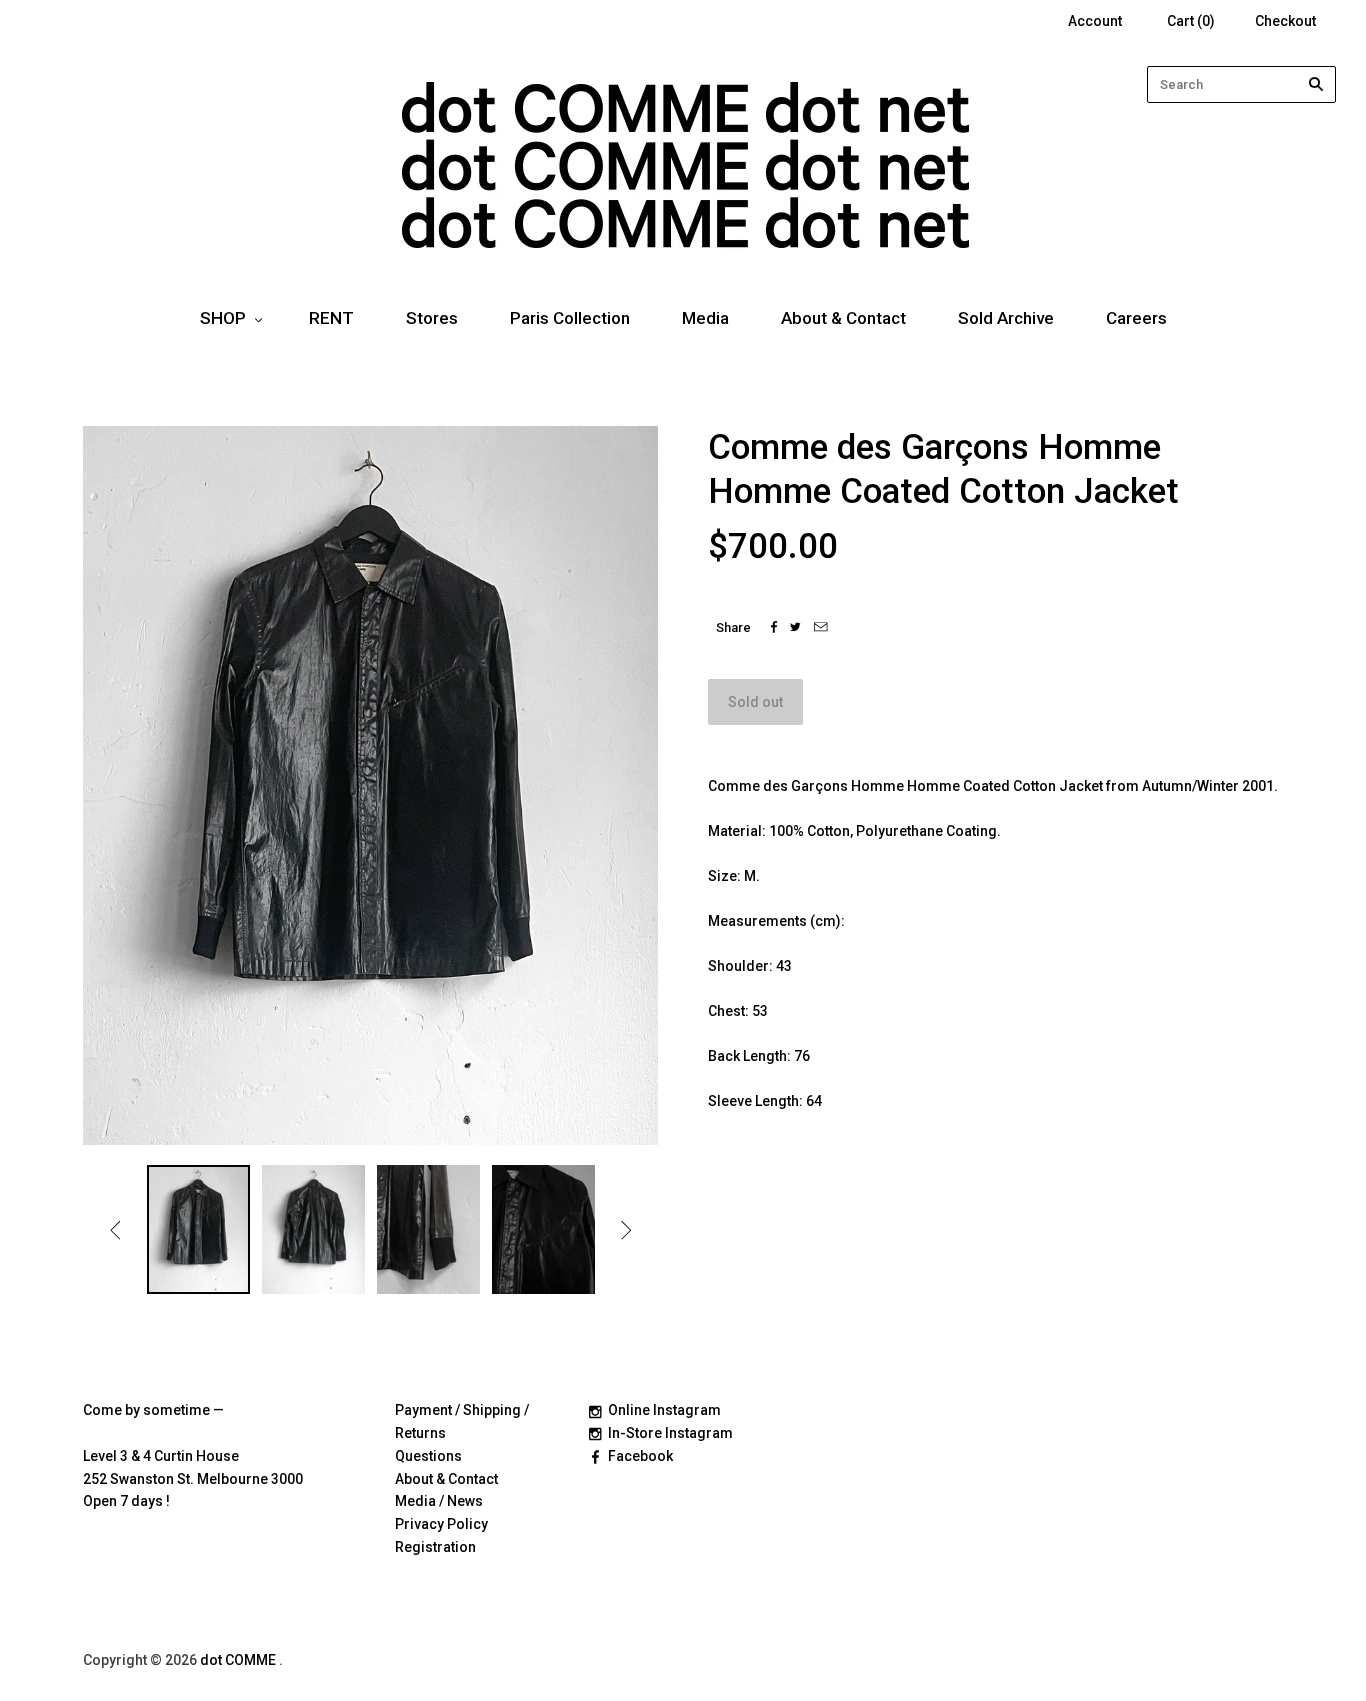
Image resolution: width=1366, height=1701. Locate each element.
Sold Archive (1006, 318)
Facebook (640, 1456)
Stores (432, 318)
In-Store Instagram (670, 1433)
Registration (435, 1547)
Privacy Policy (441, 1524)
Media (705, 318)
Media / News (439, 1501)
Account (1095, 21)
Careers (1136, 318)
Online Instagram (664, 1410)
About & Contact (843, 318)
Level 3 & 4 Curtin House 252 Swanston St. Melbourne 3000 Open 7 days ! (193, 1479)
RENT (331, 318)
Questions (428, 1456)
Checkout (1285, 21)
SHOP (223, 318)
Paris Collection (570, 318)
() (1191, 21)
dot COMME (239, 1660)
